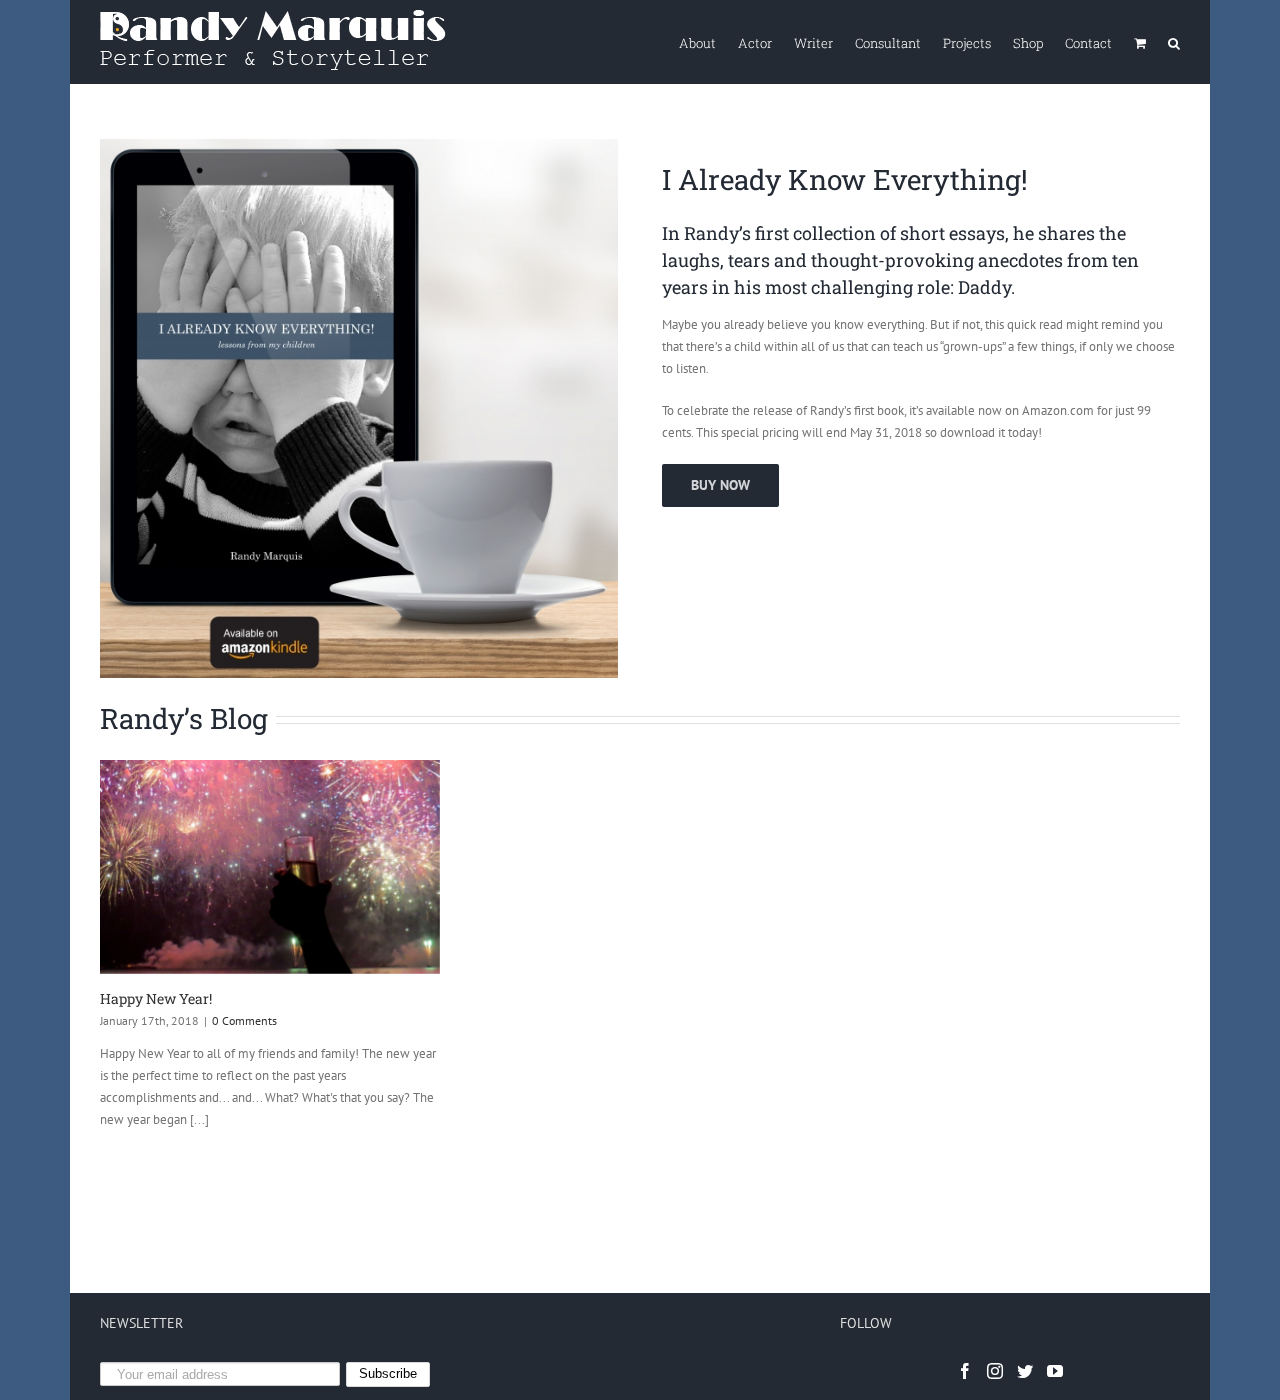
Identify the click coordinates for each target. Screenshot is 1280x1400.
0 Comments (244, 1020)
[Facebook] (965, 1371)
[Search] (1174, 42)
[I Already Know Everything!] (359, 149)
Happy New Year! (156, 998)
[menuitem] (708, 42)
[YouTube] (1055, 1371)
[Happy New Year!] (270, 867)
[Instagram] (995, 1371)
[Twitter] (1025, 1371)
